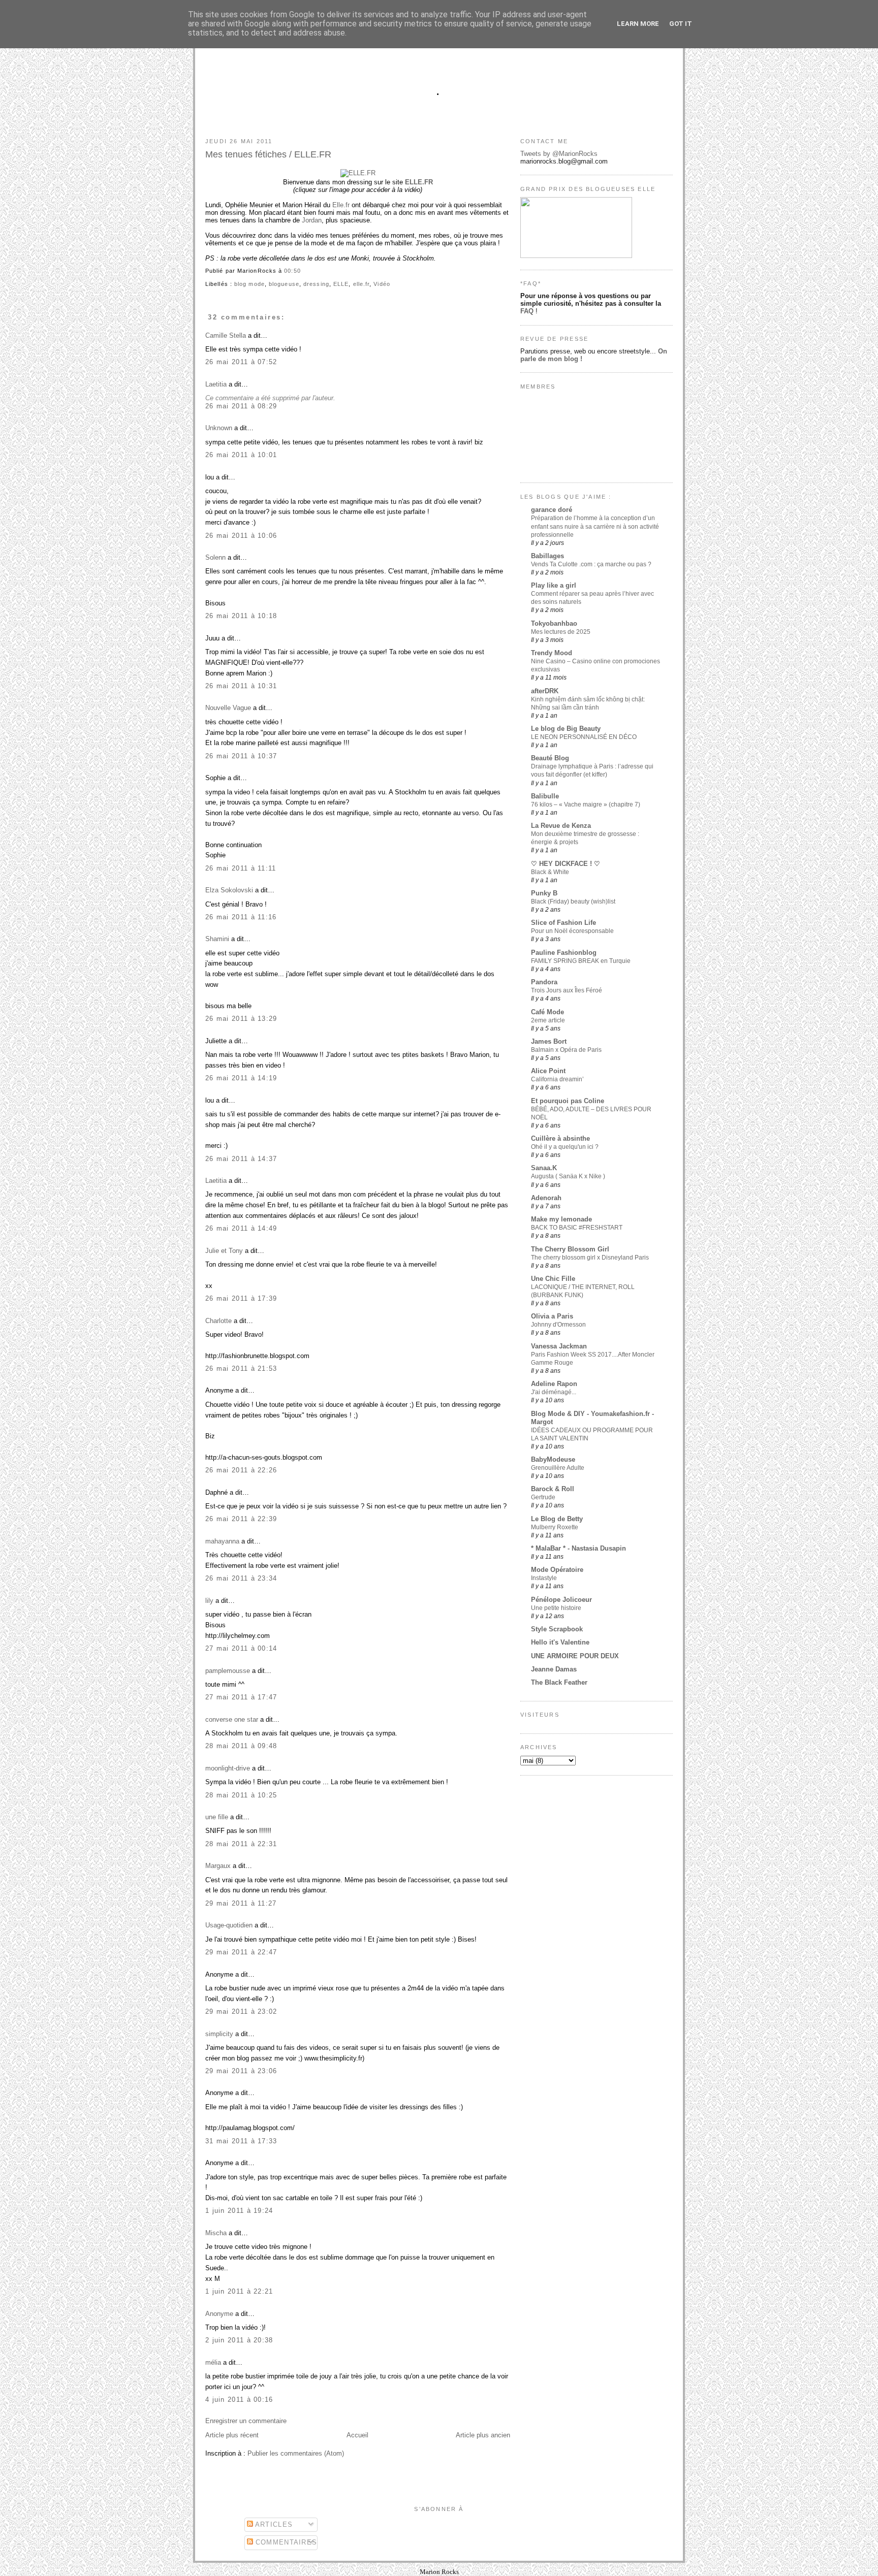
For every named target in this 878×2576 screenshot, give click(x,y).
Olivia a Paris (552, 1316)
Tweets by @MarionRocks (559, 154)
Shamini (217, 939)
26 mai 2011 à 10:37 (241, 756)
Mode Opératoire (557, 1570)
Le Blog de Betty (557, 1519)
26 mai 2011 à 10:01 (241, 455)
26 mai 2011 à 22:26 (241, 1470)
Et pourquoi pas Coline (568, 1101)
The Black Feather (559, 1682)
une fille (217, 1817)
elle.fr (362, 284)
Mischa (216, 2233)
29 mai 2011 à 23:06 (241, 2071)
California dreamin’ (557, 1079)
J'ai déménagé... (554, 1392)
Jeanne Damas (554, 1669)
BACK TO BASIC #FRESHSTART (577, 1228)
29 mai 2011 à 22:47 (241, 1952)
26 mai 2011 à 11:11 (241, 868)
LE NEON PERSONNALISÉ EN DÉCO (584, 737)
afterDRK (545, 691)
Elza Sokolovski (229, 890)
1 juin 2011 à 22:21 (239, 2291)
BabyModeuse (553, 1459)
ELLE (341, 284)
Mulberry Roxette (555, 1527)
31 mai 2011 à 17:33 (241, 2141)
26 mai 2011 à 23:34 (241, 1578)
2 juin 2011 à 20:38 (239, 2340)
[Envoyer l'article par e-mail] (304, 271)
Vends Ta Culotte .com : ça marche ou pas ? (591, 564)
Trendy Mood (552, 653)
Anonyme (219, 2314)
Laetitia (216, 384)
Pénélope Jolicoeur (561, 1600)
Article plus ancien (483, 2435)
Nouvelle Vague (228, 708)
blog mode (249, 284)
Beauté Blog (550, 758)
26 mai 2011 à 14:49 (241, 1228)
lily (209, 1601)
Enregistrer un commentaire (246, 2421)
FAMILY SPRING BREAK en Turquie (581, 961)
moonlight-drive (228, 1768)
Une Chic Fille (553, 1279)
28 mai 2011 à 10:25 (241, 1795)
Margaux (218, 1866)
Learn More (638, 24)
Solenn (215, 557)
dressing (316, 284)
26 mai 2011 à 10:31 (241, 686)
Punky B (544, 893)
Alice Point (548, 1071)
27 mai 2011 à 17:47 (241, 1697)
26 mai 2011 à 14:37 (241, 1159)
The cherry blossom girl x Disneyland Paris (590, 1258)
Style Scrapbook (557, 1629)
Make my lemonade (561, 1219)
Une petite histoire (556, 1608)
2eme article (548, 1020)
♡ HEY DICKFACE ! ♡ (566, 864)
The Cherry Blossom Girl (570, 1249)
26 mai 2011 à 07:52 (241, 362)
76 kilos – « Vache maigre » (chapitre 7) (586, 804)
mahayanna (222, 1541)
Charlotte (218, 1321)
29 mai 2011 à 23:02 (241, 2011)
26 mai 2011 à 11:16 (241, 917)
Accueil (357, 2435)
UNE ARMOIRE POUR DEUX (575, 1656)
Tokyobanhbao (554, 623)
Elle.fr (341, 205)
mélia (213, 2362)
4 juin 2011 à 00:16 (239, 2400)
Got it (681, 24)
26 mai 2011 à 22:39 (241, 1519)
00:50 (292, 271)
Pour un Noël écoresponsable (572, 931)
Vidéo (382, 284)
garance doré (552, 510)
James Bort (549, 1041)
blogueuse (284, 284)
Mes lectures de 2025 (561, 632)
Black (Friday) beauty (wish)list (573, 901)
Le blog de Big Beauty (566, 729)
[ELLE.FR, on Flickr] (358, 173)
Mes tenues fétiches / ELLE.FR (268, 154)
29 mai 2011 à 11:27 (241, 1903)
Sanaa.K (544, 1168)
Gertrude (543, 1497)
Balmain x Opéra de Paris (566, 1050)
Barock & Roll (553, 1489)
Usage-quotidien (229, 1925)
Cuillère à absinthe (560, 1138)
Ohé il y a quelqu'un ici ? (565, 1147)
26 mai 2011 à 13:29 (241, 1019)
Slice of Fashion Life (563, 923)
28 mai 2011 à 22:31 (241, 1844)
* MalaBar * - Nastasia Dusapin (578, 1548)
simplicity (219, 2034)
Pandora (544, 982)
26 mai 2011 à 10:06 (241, 536)
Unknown (219, 428)
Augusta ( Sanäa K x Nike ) (568, 1176)
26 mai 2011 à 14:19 (241, 1078)
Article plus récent (232, 2435)
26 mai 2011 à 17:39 (241, 1298)
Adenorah (546, 1198)
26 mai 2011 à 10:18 (241, 616)
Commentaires (285, 2542)
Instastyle (544, 1578)
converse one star (232, 1719)
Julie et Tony (224, 1251)
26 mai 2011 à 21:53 (241, 1368)
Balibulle (545, 796)
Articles (273, 2524)
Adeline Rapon (554, 1384)
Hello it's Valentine (560, 1642)
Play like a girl (554, 585)
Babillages (547, 556)
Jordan (312, 220)
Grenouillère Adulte (558, 1468)
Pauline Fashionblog (564, 953)
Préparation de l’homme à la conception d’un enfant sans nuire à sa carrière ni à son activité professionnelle (595, 526)
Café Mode (547, 1012)
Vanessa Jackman (559, 1346)
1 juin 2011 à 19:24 (239, 2211)
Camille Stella (226, 335)
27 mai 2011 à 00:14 (241, 1648)
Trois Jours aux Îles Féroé (567, 990)
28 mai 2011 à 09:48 (241, 1746)
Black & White (550, 872)
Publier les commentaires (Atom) (296, 2453)
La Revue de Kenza (561, 826)
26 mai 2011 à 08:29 (241, 406)
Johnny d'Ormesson (558, 1325)
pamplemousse (228, 1671)
